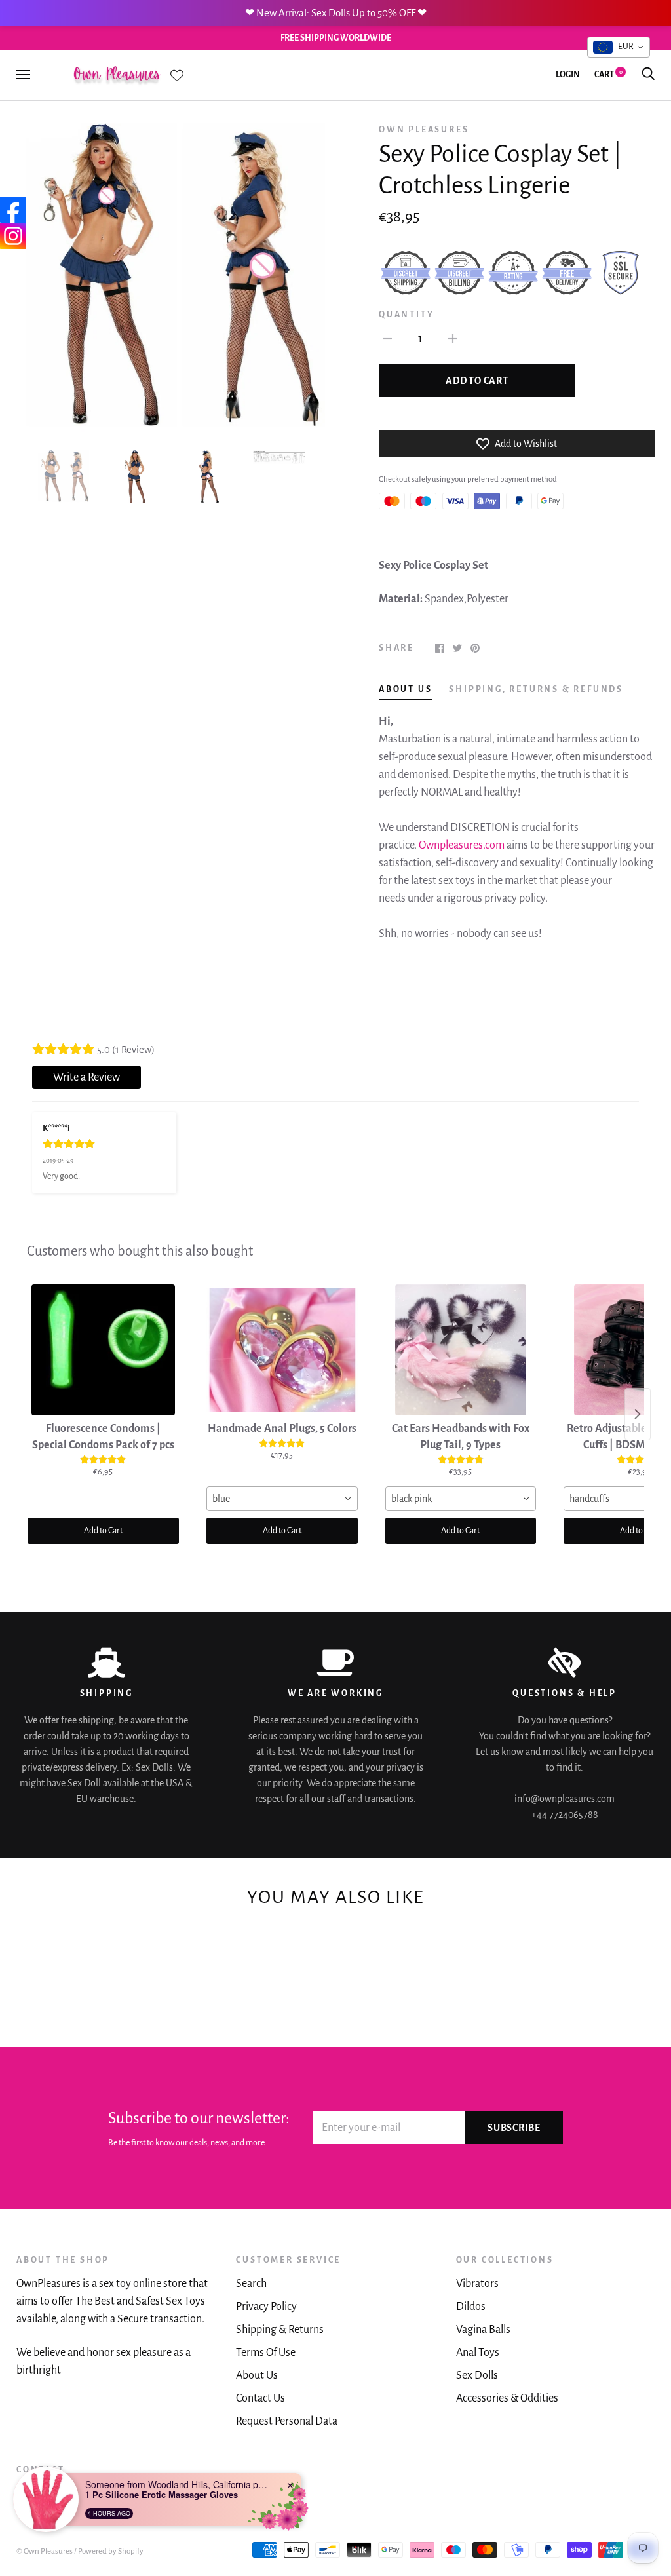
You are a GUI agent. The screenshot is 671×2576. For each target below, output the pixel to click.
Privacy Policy (266, 2307)
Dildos (471, 2307)
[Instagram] (13, 236)
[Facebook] (13, 210)
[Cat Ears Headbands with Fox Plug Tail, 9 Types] (461, 1350)
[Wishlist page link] (177, 75)
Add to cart (477, 381)
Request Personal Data (287, 2421)
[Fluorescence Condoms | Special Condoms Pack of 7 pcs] (103, 1350)
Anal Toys (478, 2353)
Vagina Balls (483, 2330)
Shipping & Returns (280, 2330)
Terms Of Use (266, 2353)
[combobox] (282, 1499)
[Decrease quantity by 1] (387, 338)
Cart (608, 75)
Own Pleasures (424, 130)
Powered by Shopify (111, 2551)
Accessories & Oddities (507, 2398)
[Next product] (638, 1414)
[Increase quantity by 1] (453, 338)
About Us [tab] (405, 689)
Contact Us (260, 2398)
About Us (257, 2375)
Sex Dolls (477, 2375)
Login (568, 75)
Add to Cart (103, 1531)
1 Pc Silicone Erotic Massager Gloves (162, 2495)
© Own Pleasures (45, 2551)
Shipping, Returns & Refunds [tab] (536, 689)
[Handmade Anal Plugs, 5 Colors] (282, 1350)
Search (251, 2284)
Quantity (406, 315)
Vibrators (477, 2284)
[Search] (648, 75)
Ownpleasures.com (462, 845)
